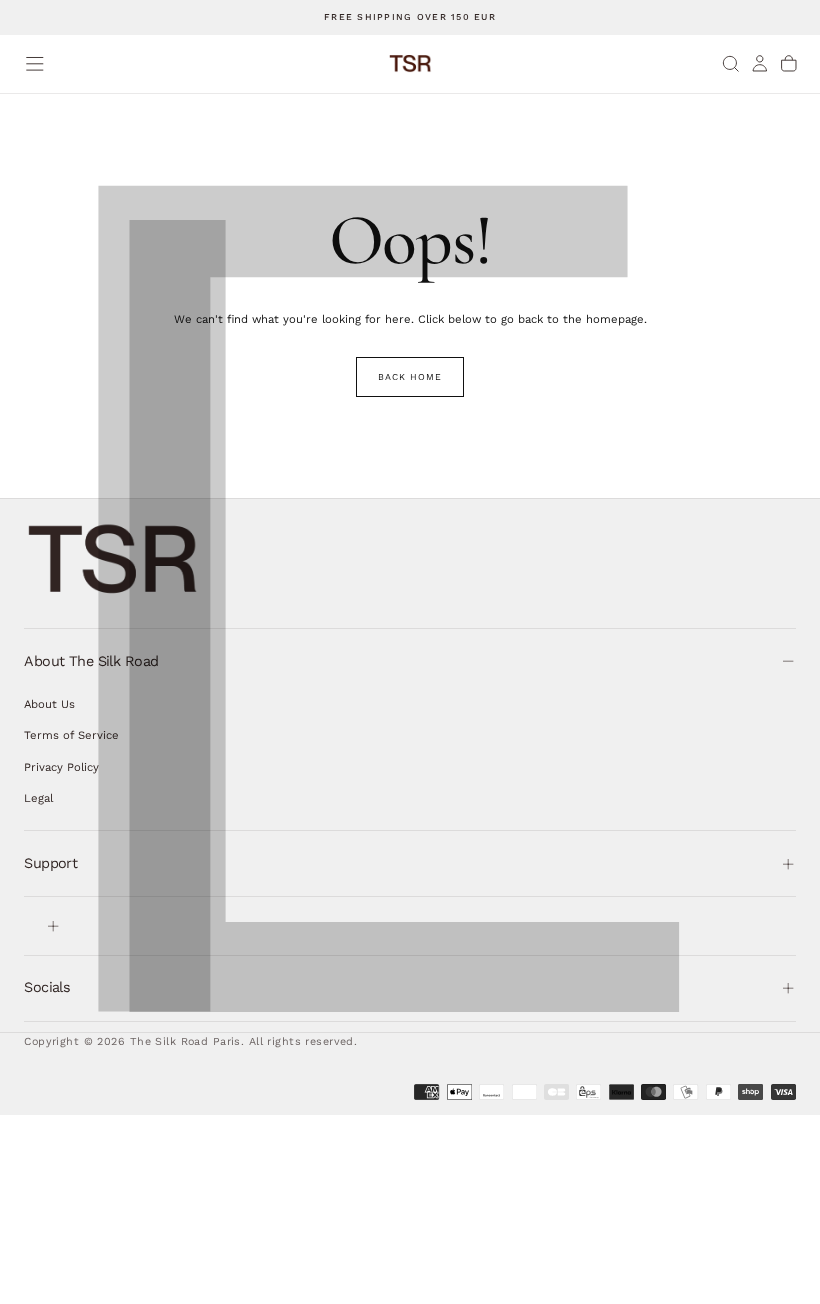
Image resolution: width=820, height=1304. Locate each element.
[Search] (731, 63)
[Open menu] (35, 64)
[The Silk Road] (114, 559)
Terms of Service (71, 735)
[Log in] (760, 63)
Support (50, 863)
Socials (47, 987)
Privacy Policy (61, 767)
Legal (38, 798)
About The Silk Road (91, 661)
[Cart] (789, 63)
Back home (409, 377)
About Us (49, 704)
